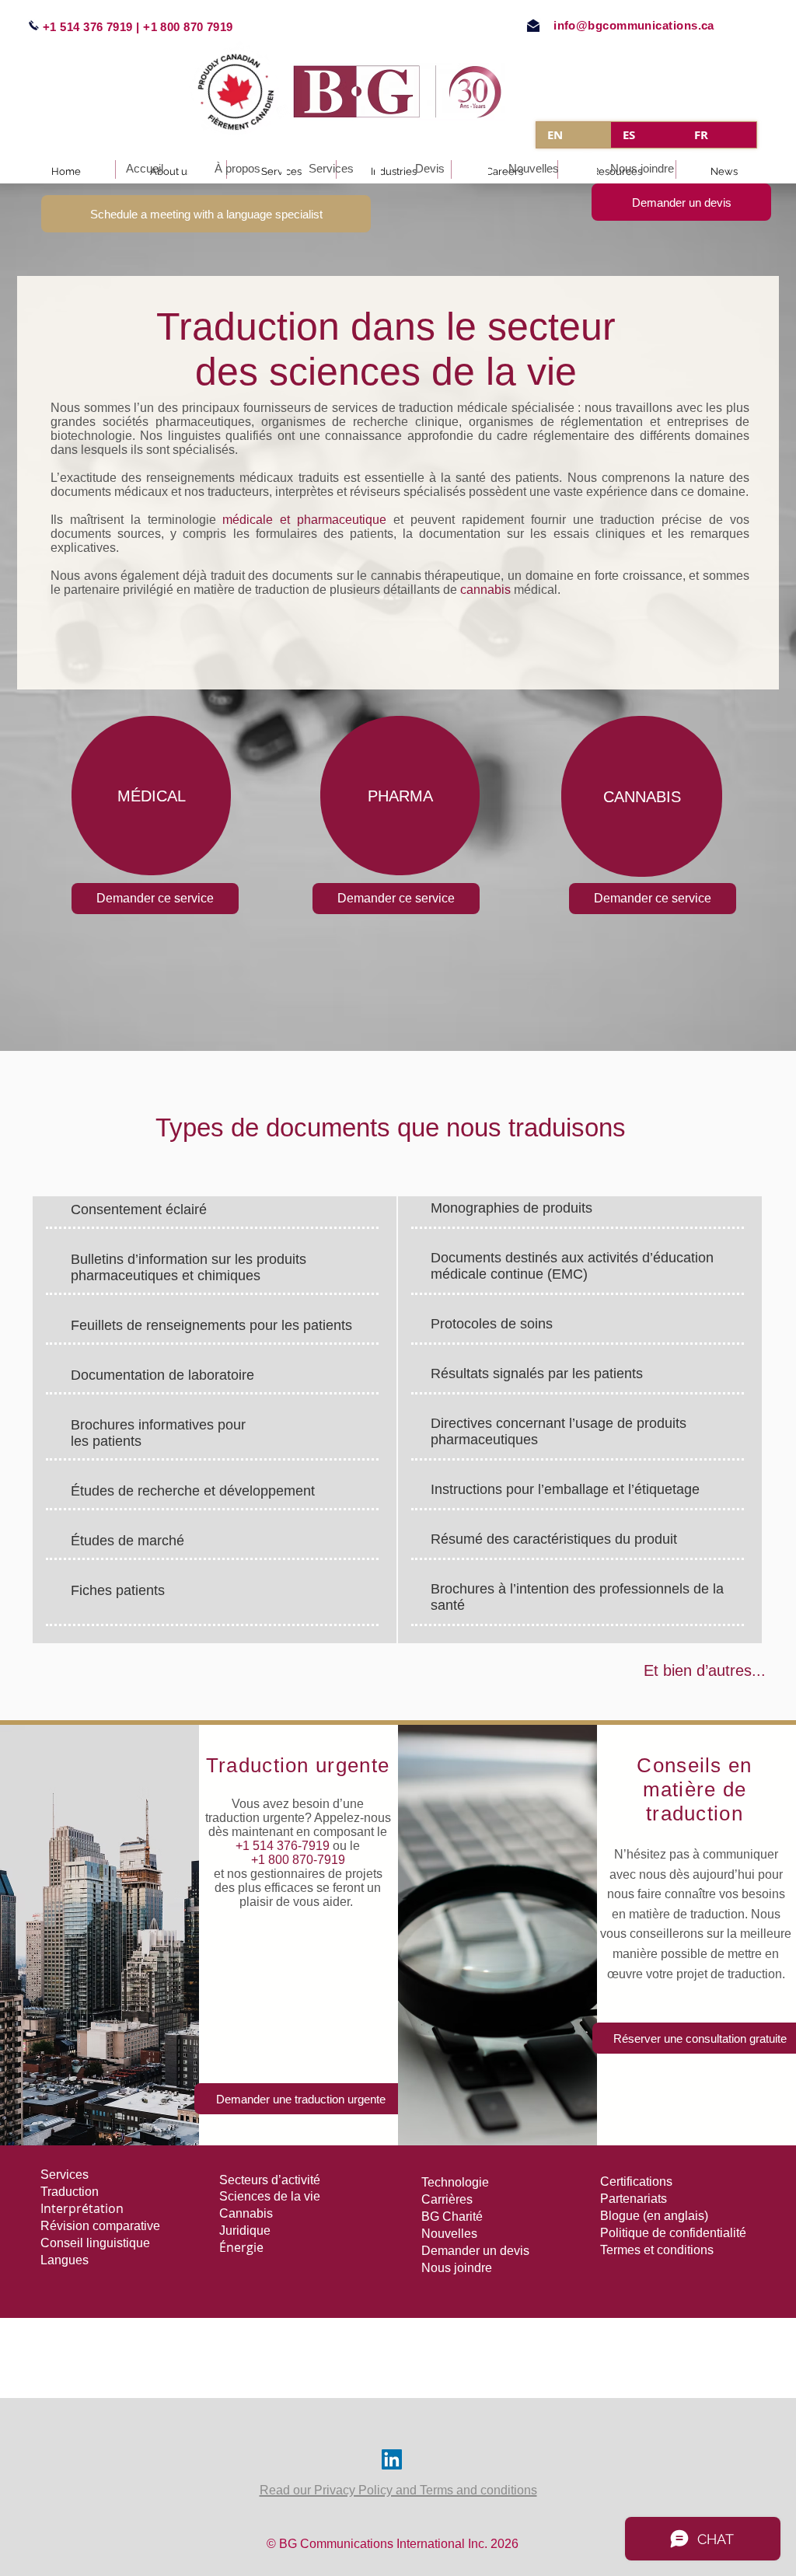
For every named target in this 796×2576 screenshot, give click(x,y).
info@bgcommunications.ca (634, 25)
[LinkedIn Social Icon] (392, 2459)
